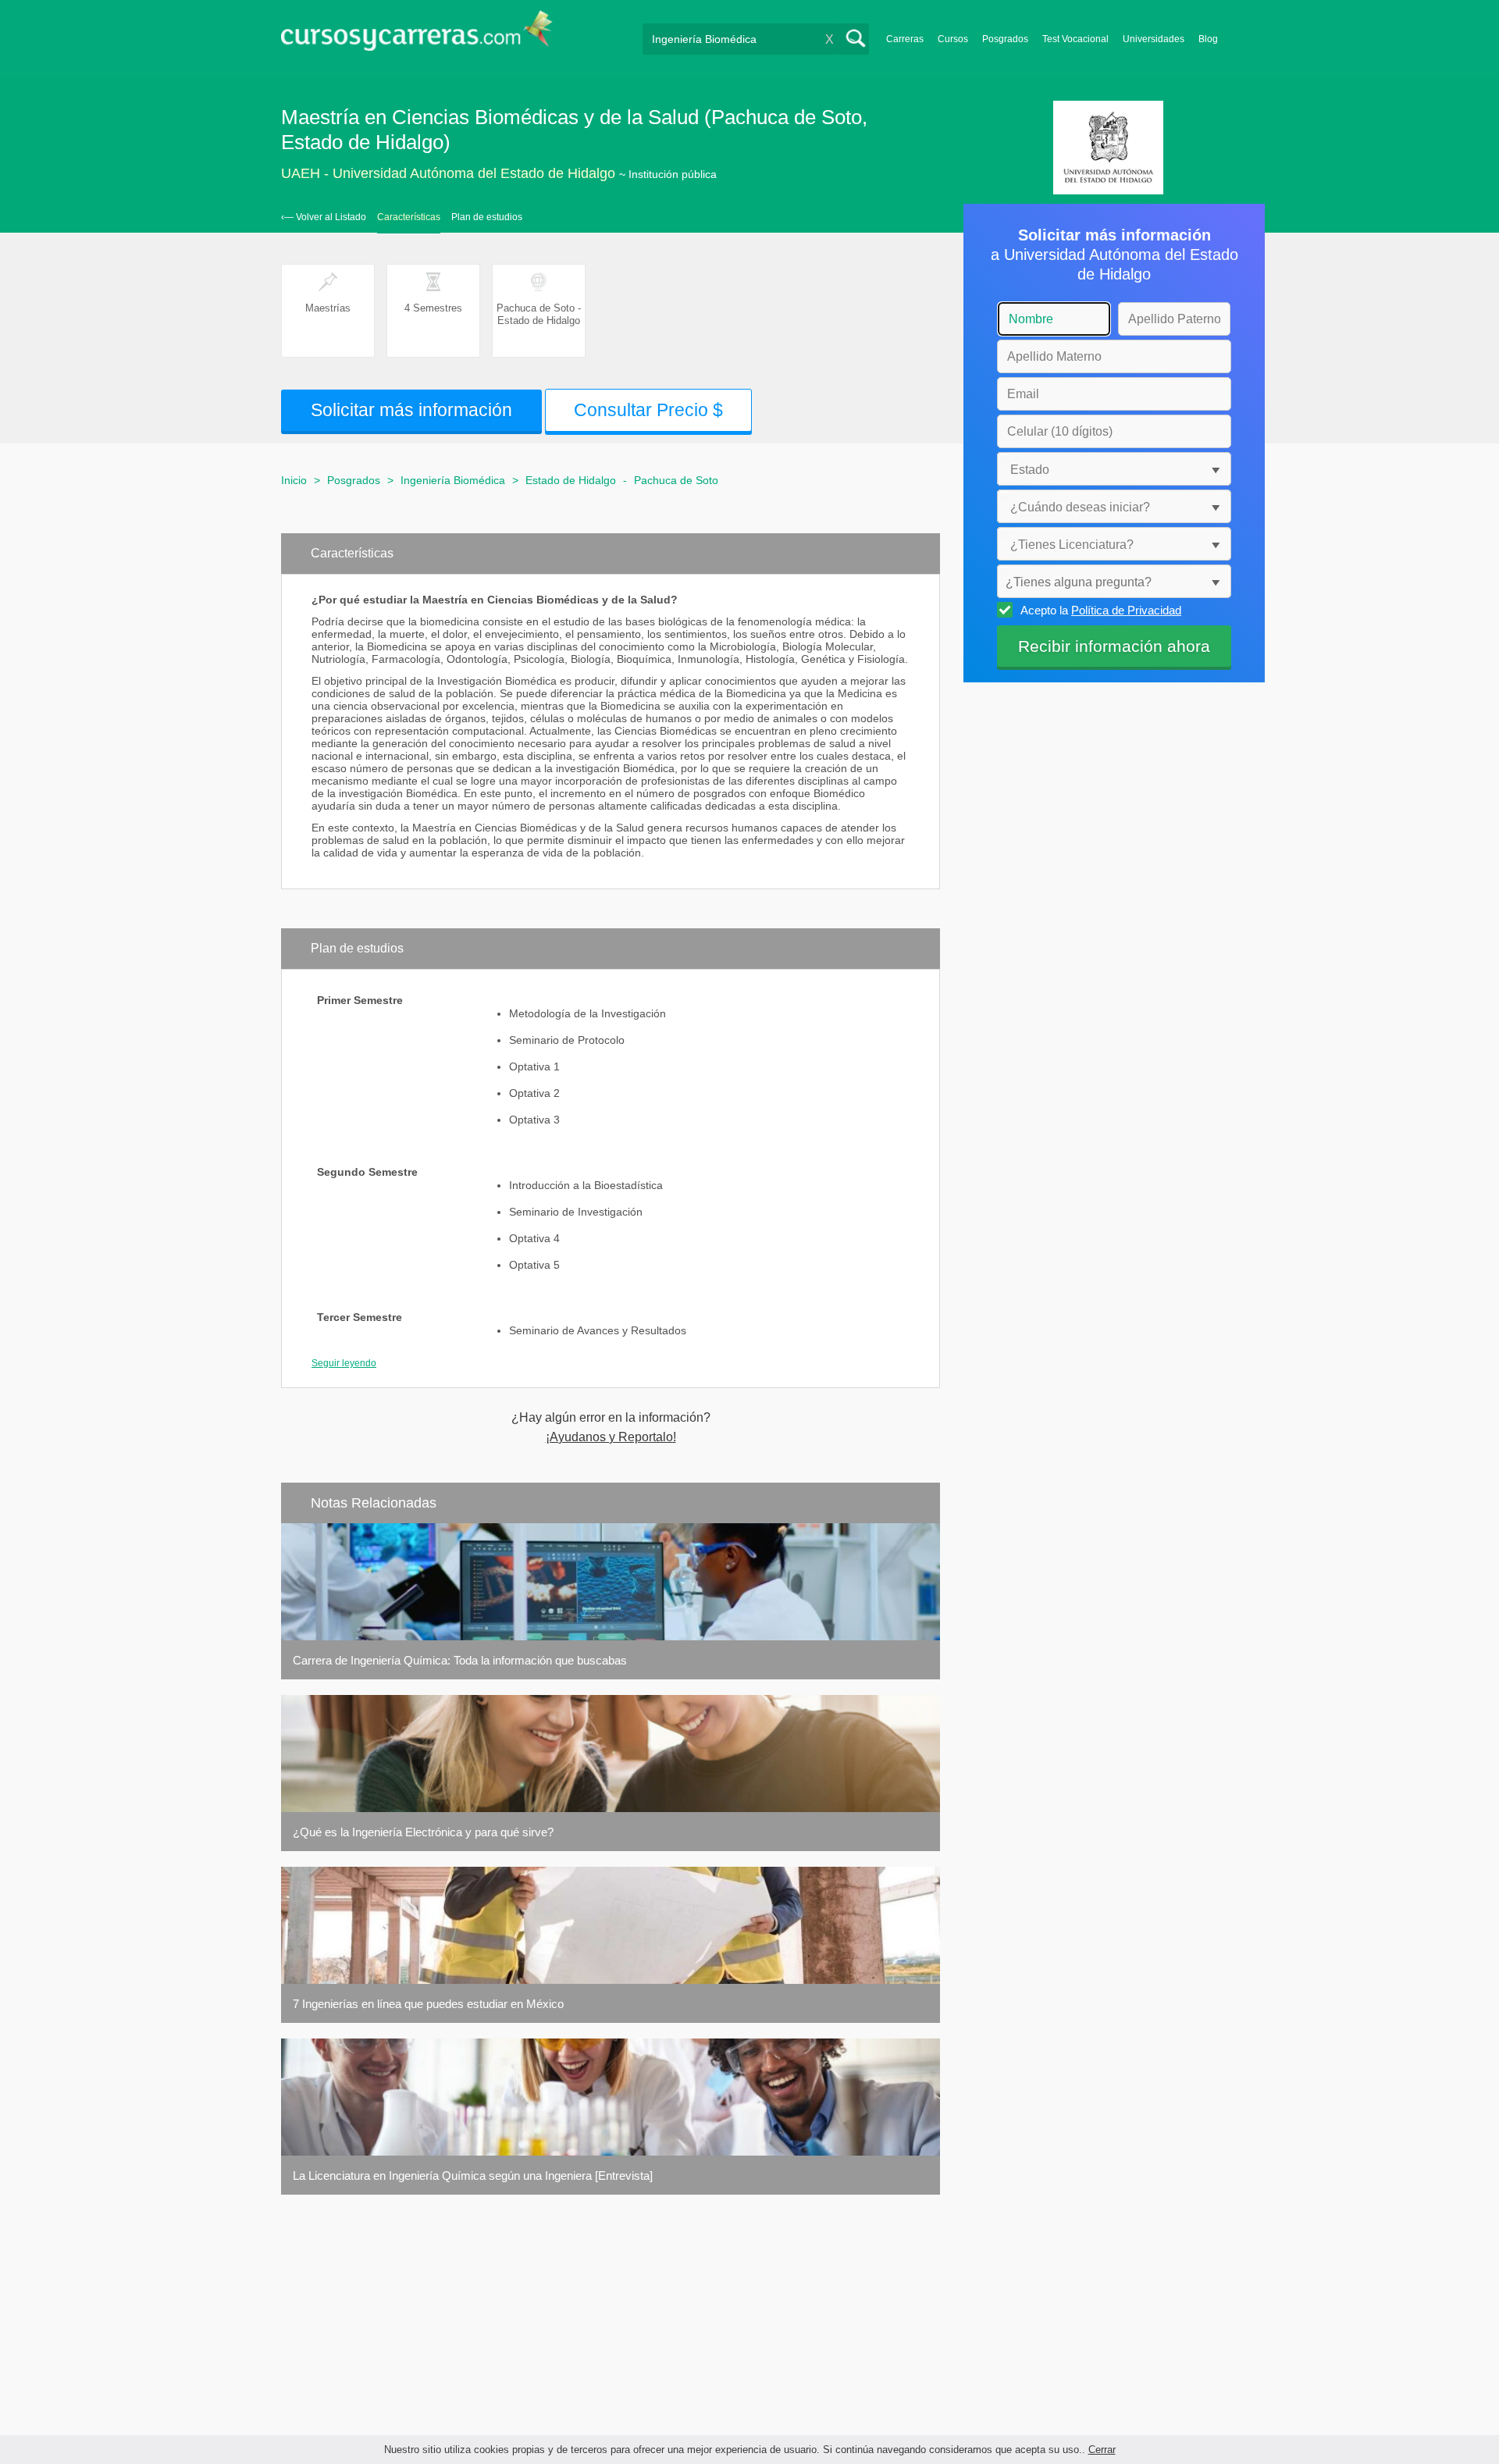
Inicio (294, 480)
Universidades (1154, 39)
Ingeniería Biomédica (453, 480)
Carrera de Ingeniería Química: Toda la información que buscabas (460, 1660)
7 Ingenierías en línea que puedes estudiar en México (428, 2004)
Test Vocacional (1075, 39)
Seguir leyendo (344, 1363)
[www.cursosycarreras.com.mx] (417, 36)
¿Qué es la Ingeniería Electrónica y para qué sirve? (423, 1832)
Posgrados (1005, 39)
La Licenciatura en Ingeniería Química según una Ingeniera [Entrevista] (473, 2176)
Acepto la (1101, 610)
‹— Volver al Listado (324, 217)
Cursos (953, 39)
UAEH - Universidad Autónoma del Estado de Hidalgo (448, 173)
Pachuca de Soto (676, 480)
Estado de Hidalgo (571, 480)
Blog (1208, 39)
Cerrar (1102, 2450)
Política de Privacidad (1126, 610)
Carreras (905, 39)
